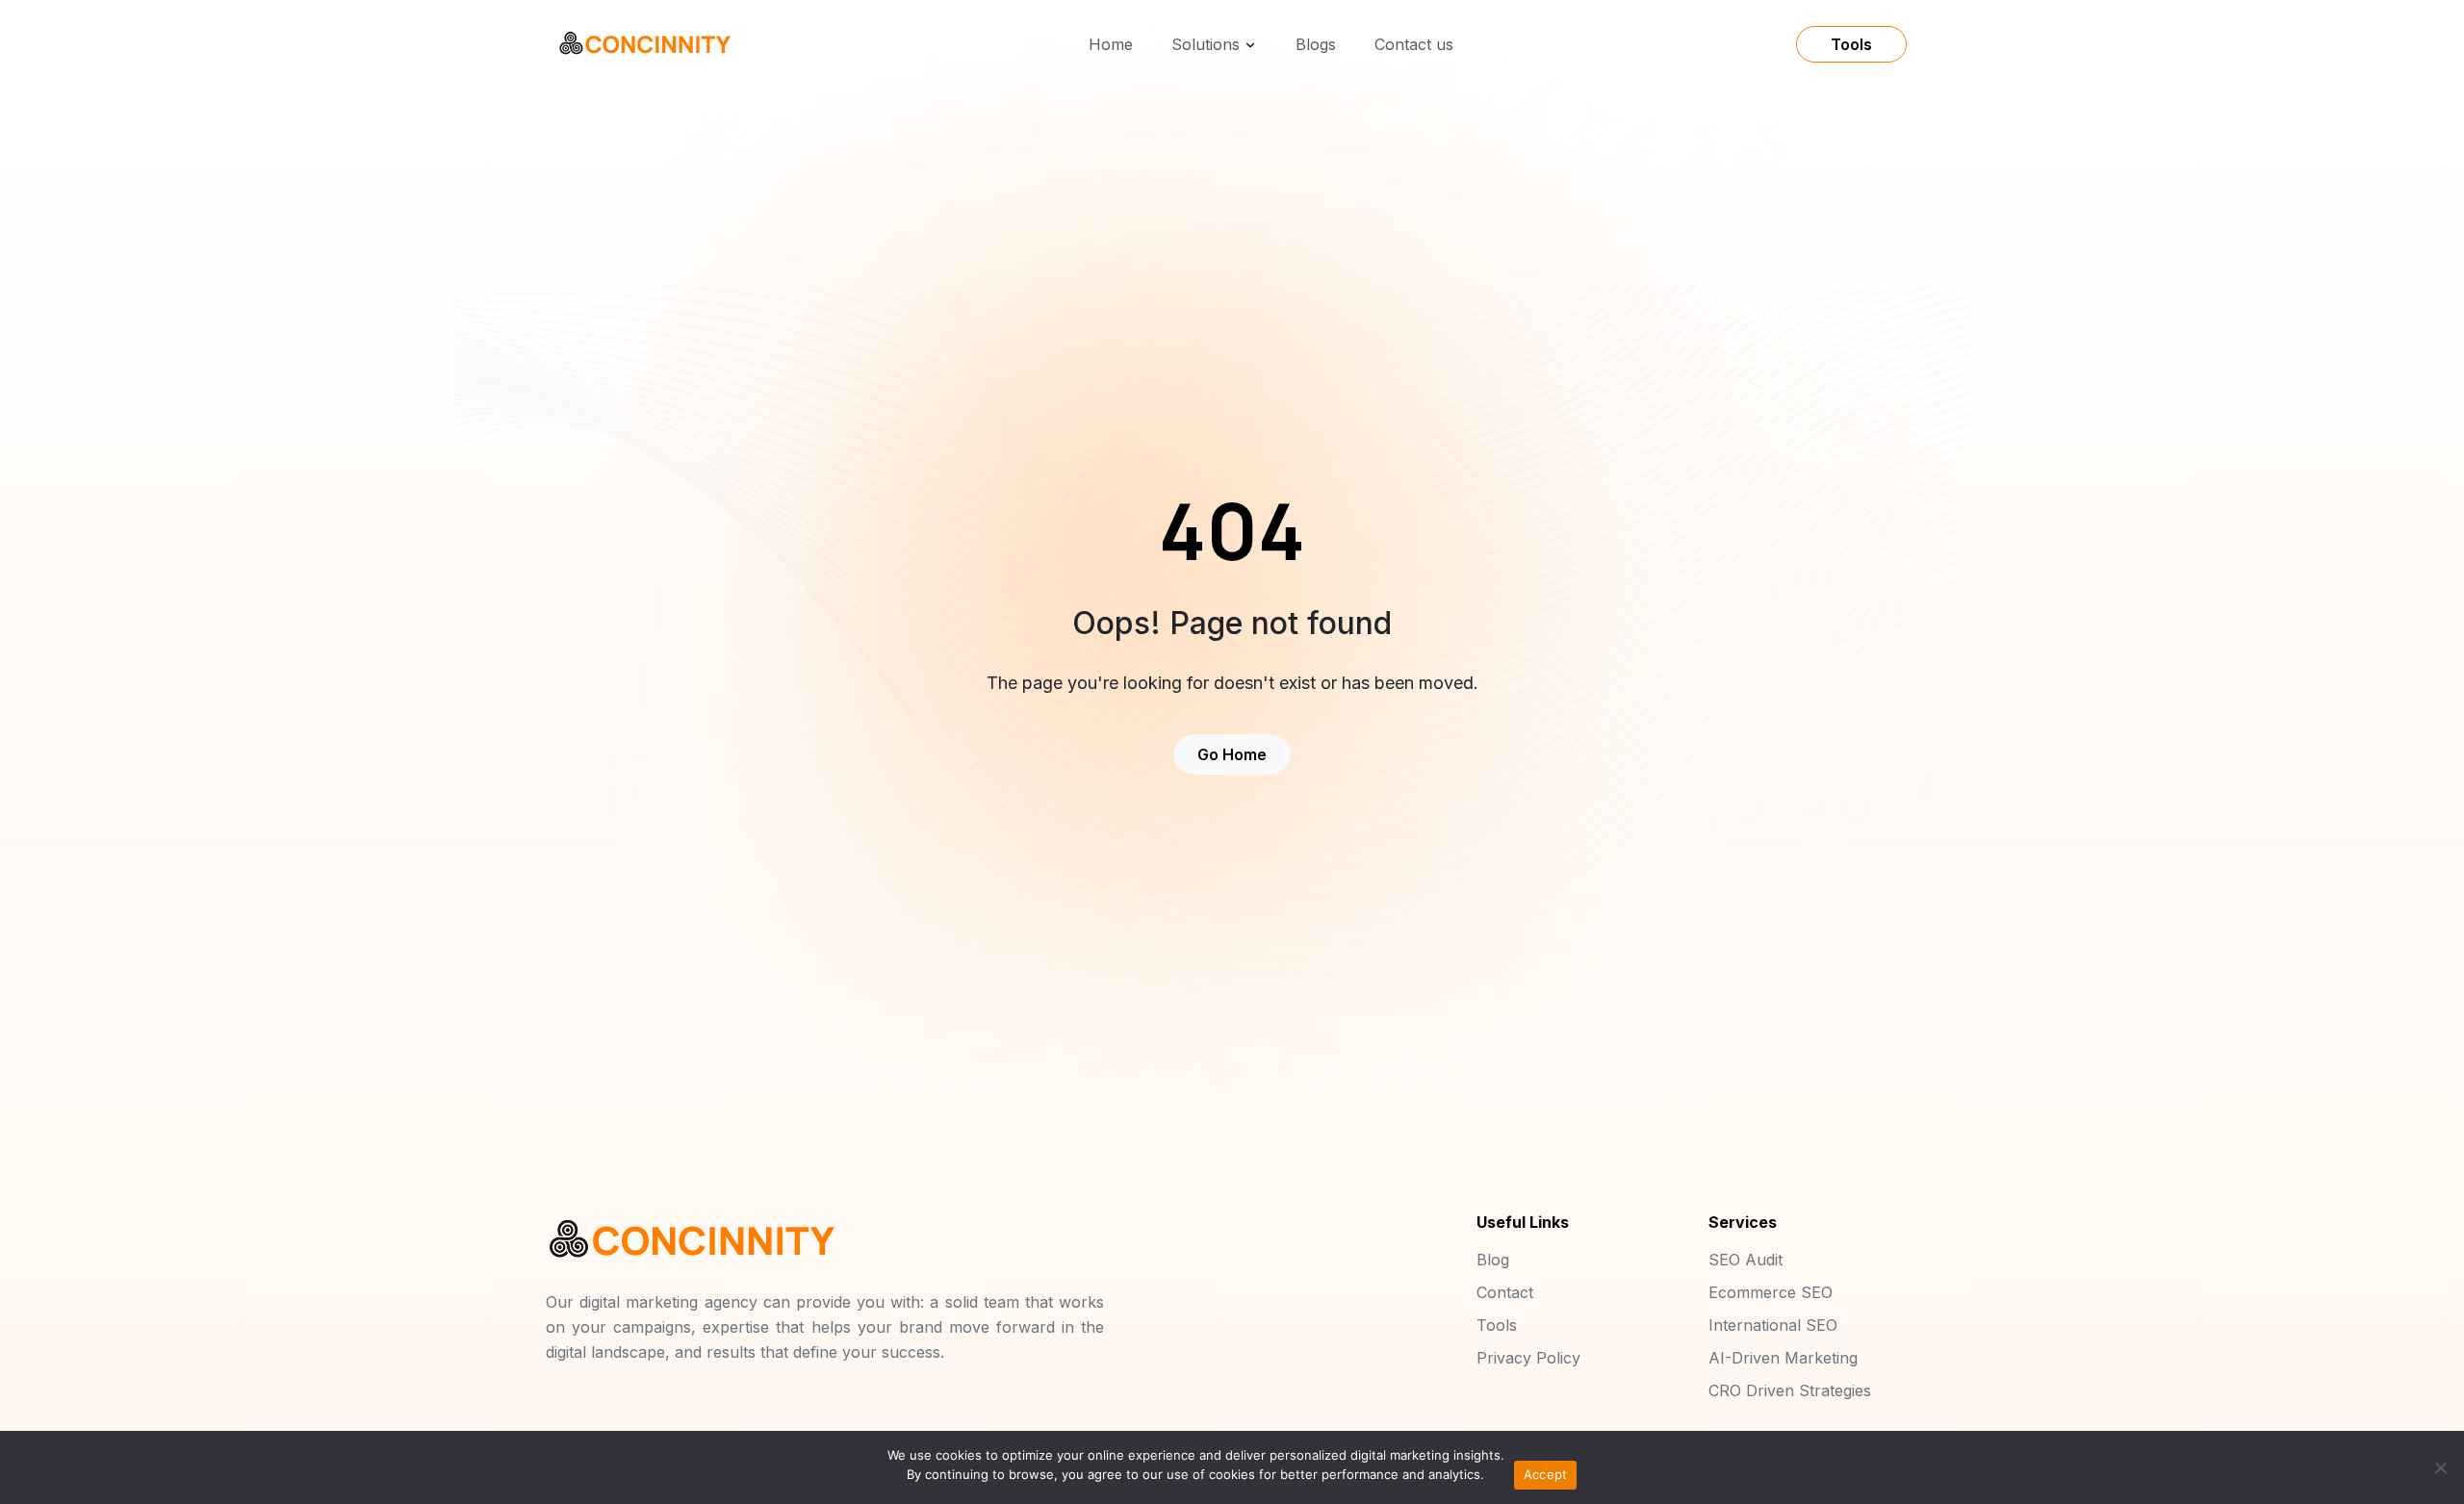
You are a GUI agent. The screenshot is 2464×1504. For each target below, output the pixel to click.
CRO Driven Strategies (1790, 1390)
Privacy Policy (1528, 1358)
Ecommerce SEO (1771, 1292)
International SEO (1773, 1325)
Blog (1493, 1260)
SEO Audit (1745, 1260)
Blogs (1316, 44)
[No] (2440, 1467)
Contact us (1414, 44)
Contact (1505, 1292)
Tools (1851, 44)
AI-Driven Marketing (1783, 1358)
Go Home (1232, 754)
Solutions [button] (1206, 44)
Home (1111, 44)
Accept (1546, 1474)
